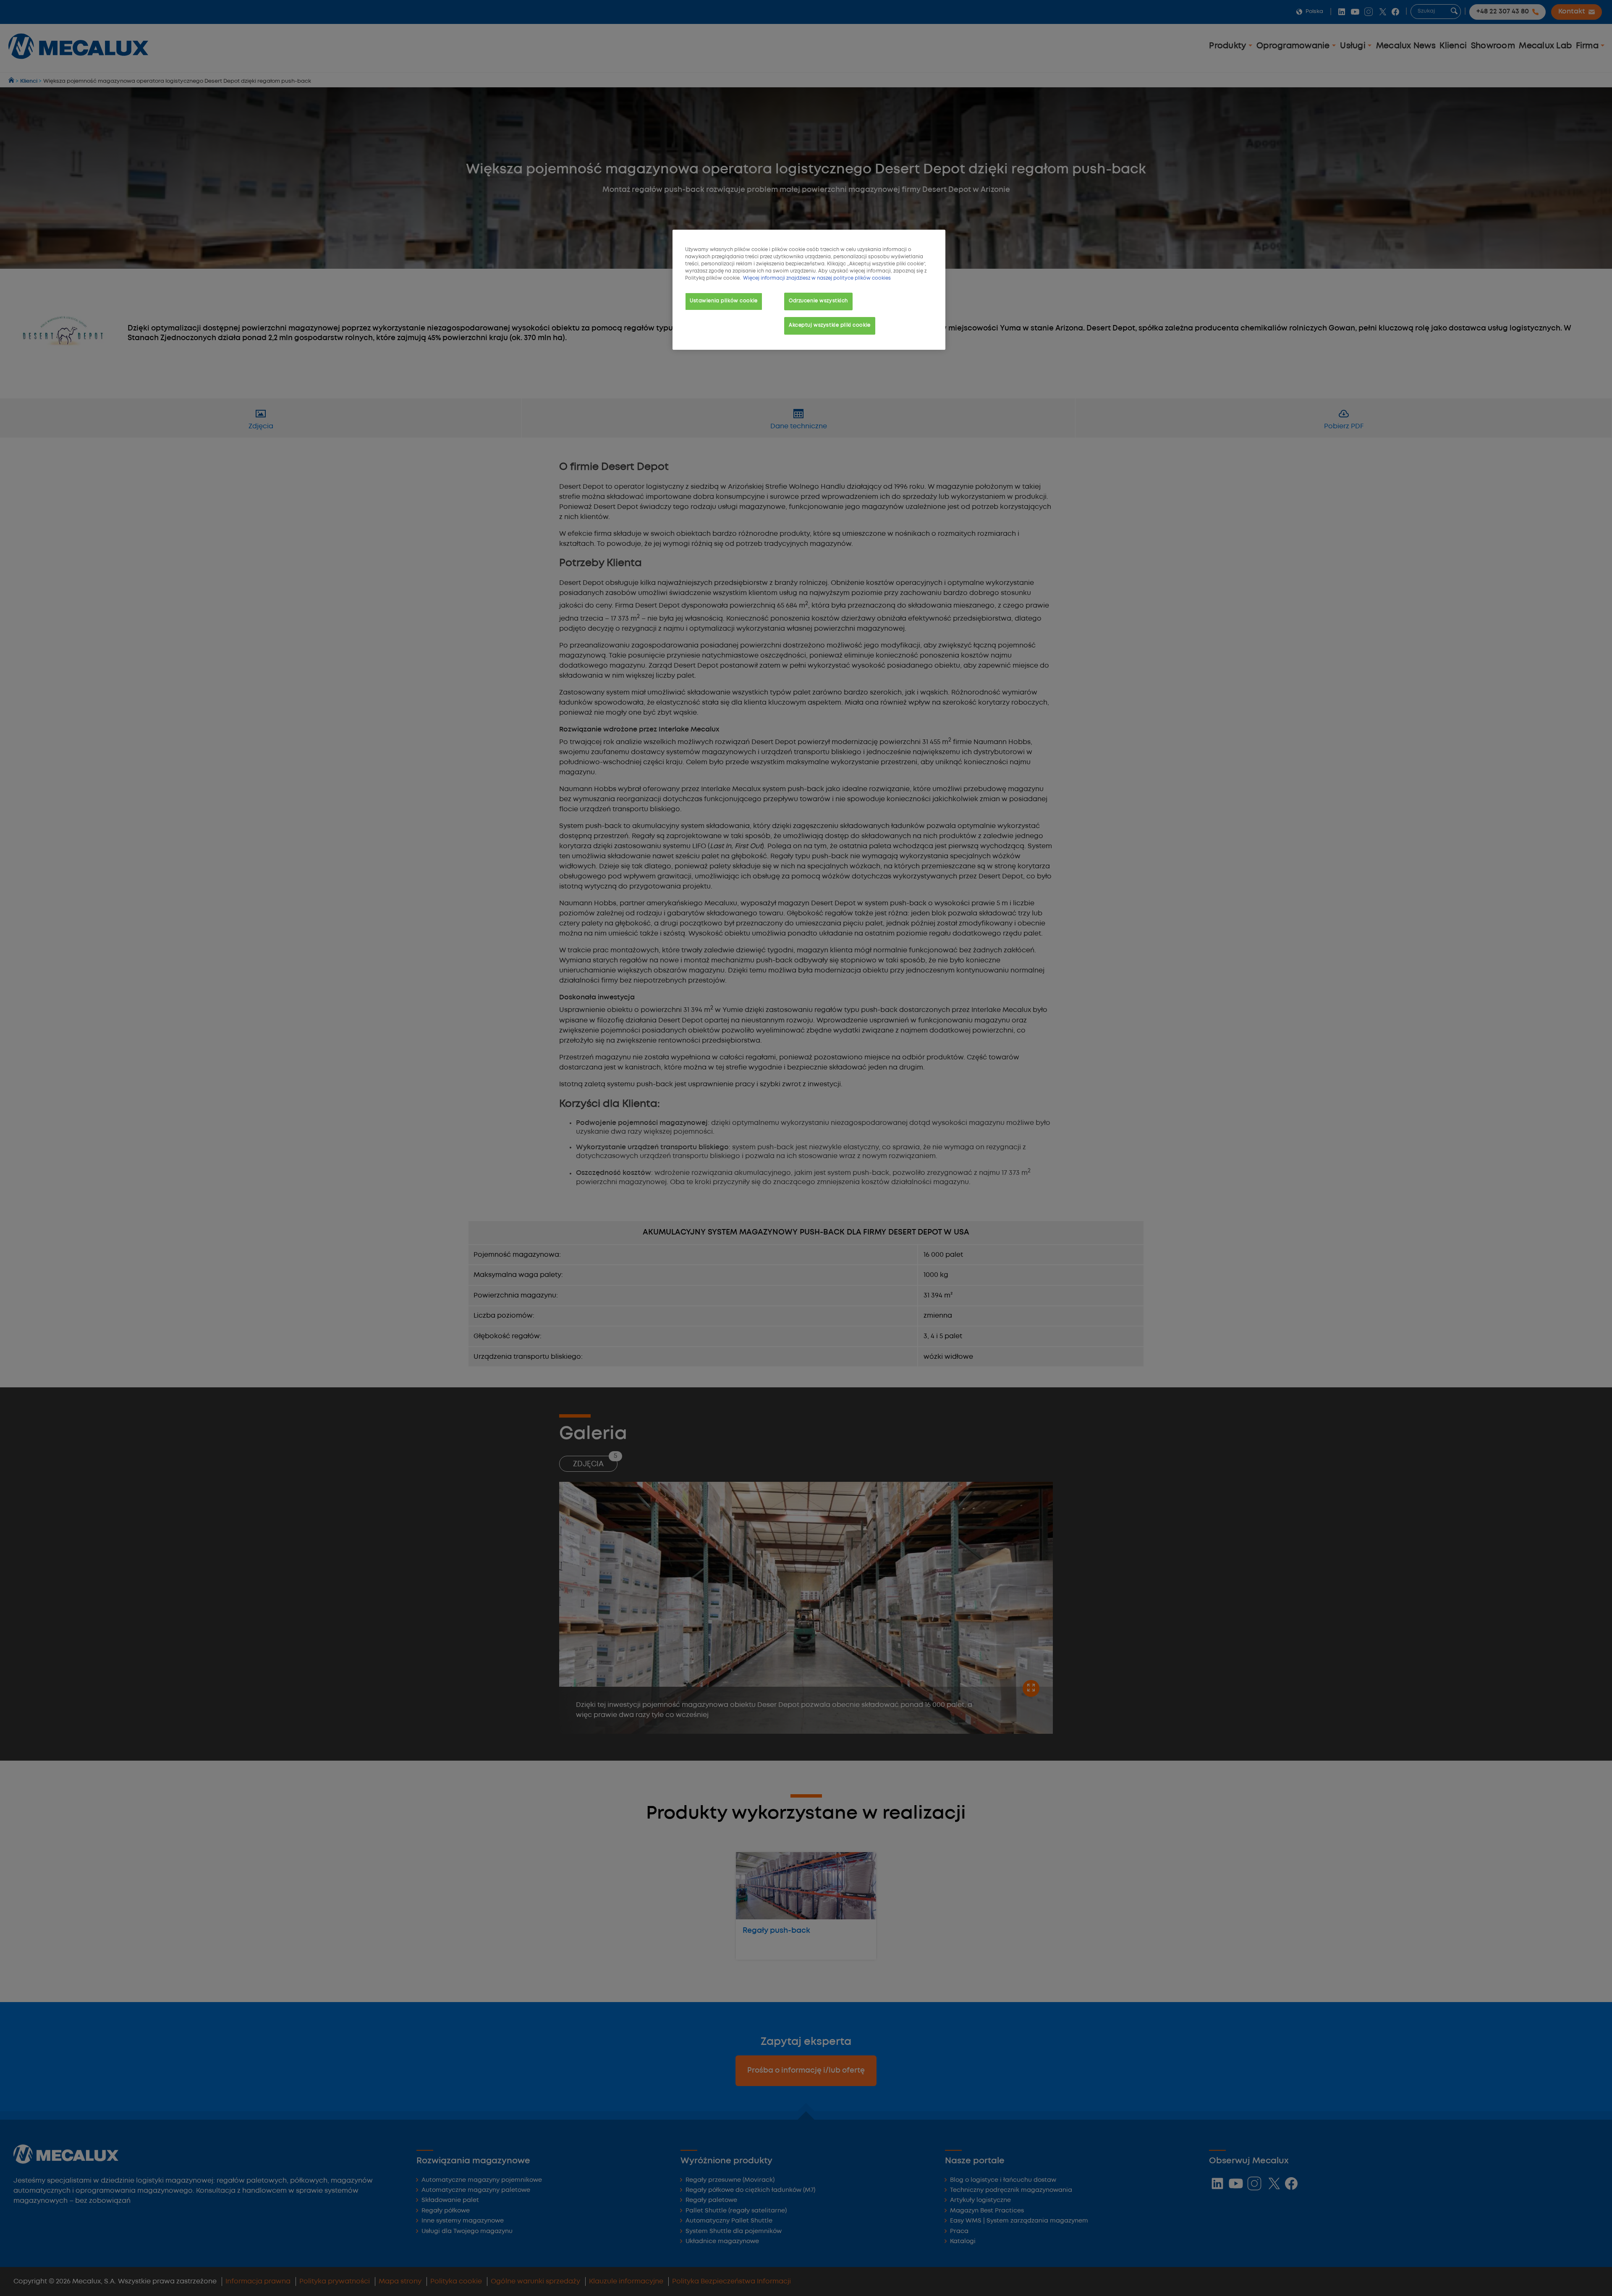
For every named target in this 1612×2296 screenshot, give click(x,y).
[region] (809, 290)
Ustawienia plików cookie (724, 301)
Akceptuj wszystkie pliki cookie (830, 325)
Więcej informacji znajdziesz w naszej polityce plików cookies (817, 278)
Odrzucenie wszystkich (818, 301)
